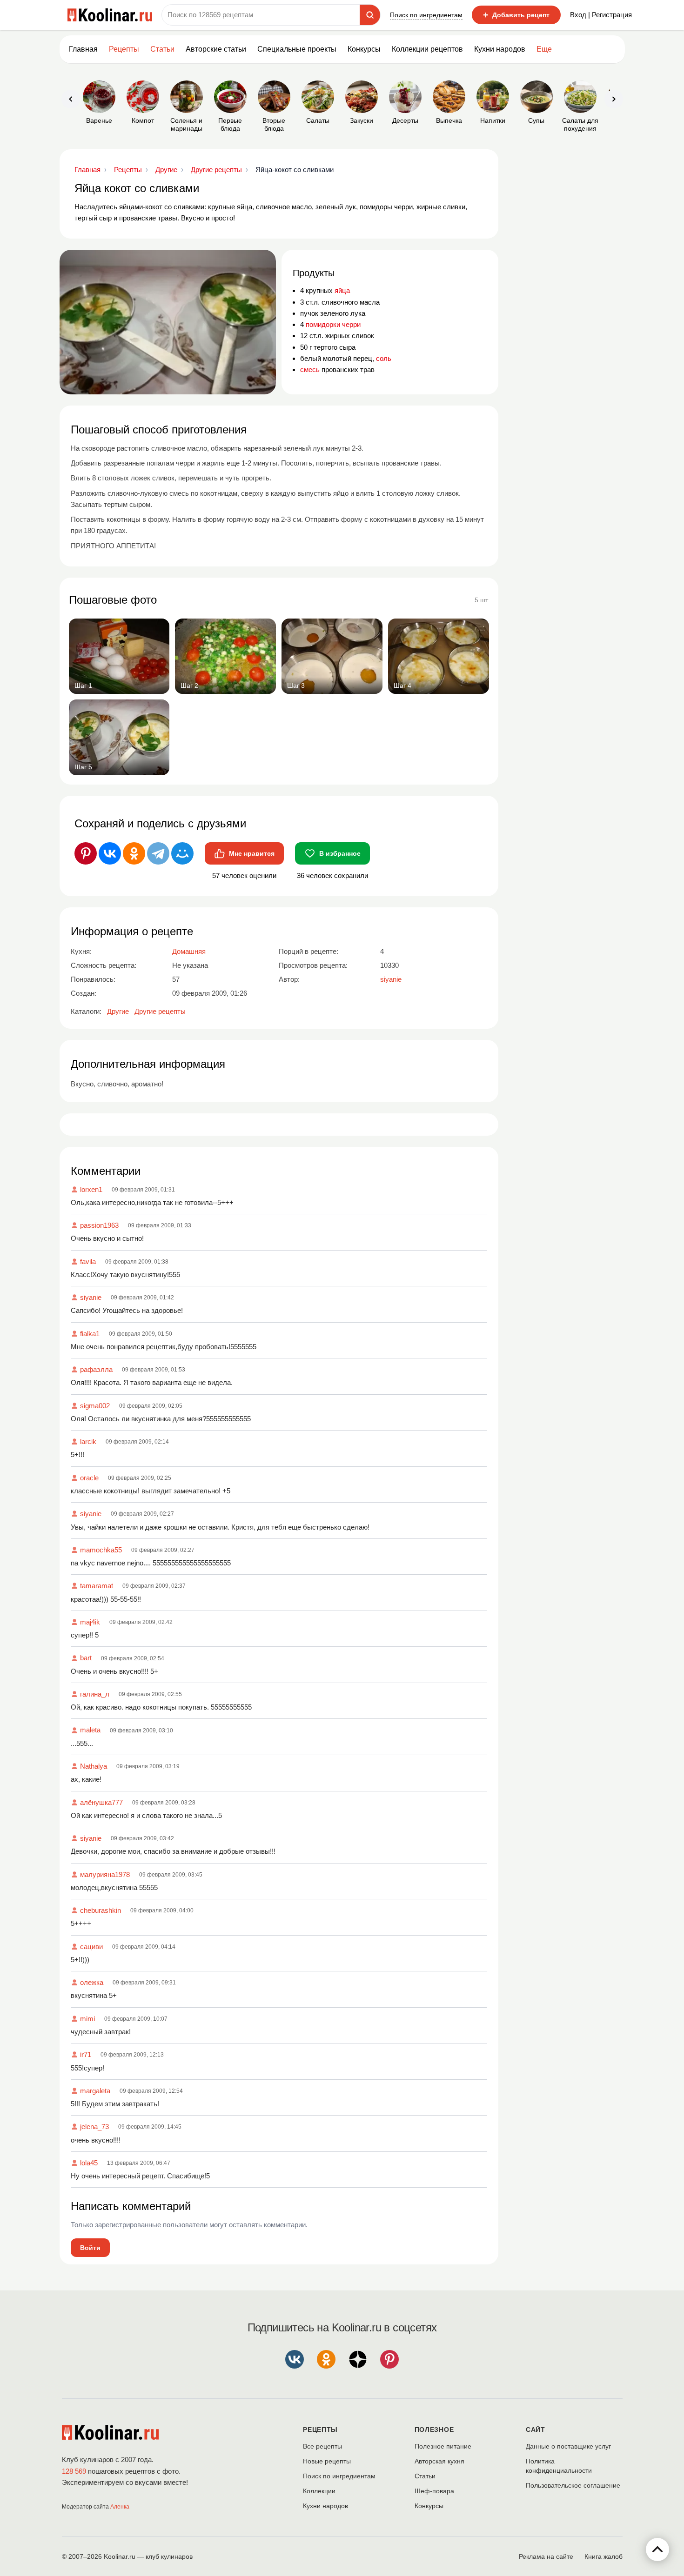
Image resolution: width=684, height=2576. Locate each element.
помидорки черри (333, 324)
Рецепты (124, 49)
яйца (342, 290)
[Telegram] (158, 853)
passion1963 (99, 1225)
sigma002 (95, 1406)
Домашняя (189, 951)
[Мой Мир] (182, 853)
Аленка (120, 2507)
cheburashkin (101, 1910)
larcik (88, 1441)
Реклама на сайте (546, 2556)
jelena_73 (94, 2127)
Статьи (425, 2476)
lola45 (89, 2163)
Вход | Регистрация (601, 15)
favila (88, 1261)
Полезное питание (443, 2446)
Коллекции (319, 2491)
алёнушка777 (101, 1802)
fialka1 (90, 1334)
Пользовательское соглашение (573, 2485)
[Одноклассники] (134, 853)
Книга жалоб (604, 2556)
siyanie (91, 1297)
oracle (89, 1478)
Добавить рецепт (516, 15)
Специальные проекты (297, 49)
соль (384, 358)
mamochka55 (101, 1550)
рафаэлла (96, 1369)
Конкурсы (364, 49)
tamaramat (97, 1586)
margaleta (95, 2091)
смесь (310, 369)
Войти (90, 2248)
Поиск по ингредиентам (426, 15)
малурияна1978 (105, 1874)
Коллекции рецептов (427, 49)
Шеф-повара (434, 2491)
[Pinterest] (86, 853)
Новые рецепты (327, 2461)
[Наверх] (657, 2549)
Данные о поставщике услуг (568, 2446)
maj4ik (90, 1622)
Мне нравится (252, 853)
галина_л (95, 1694)
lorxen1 (91, 1189)
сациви (91, 1947)
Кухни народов (500, 49)
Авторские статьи (216, 49)
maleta (90, 1730)
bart (86, 1658)
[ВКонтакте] (110, 853)
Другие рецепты (160, 1011)
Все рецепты (322, 2446)
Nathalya (94, 1766)
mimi (87, 2019)
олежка (92, 1982)
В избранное (340, 853)
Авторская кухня (439, 2461)
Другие (118, 1011)
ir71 (86, 2054)
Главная (83, 49)
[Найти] (370, 15)
